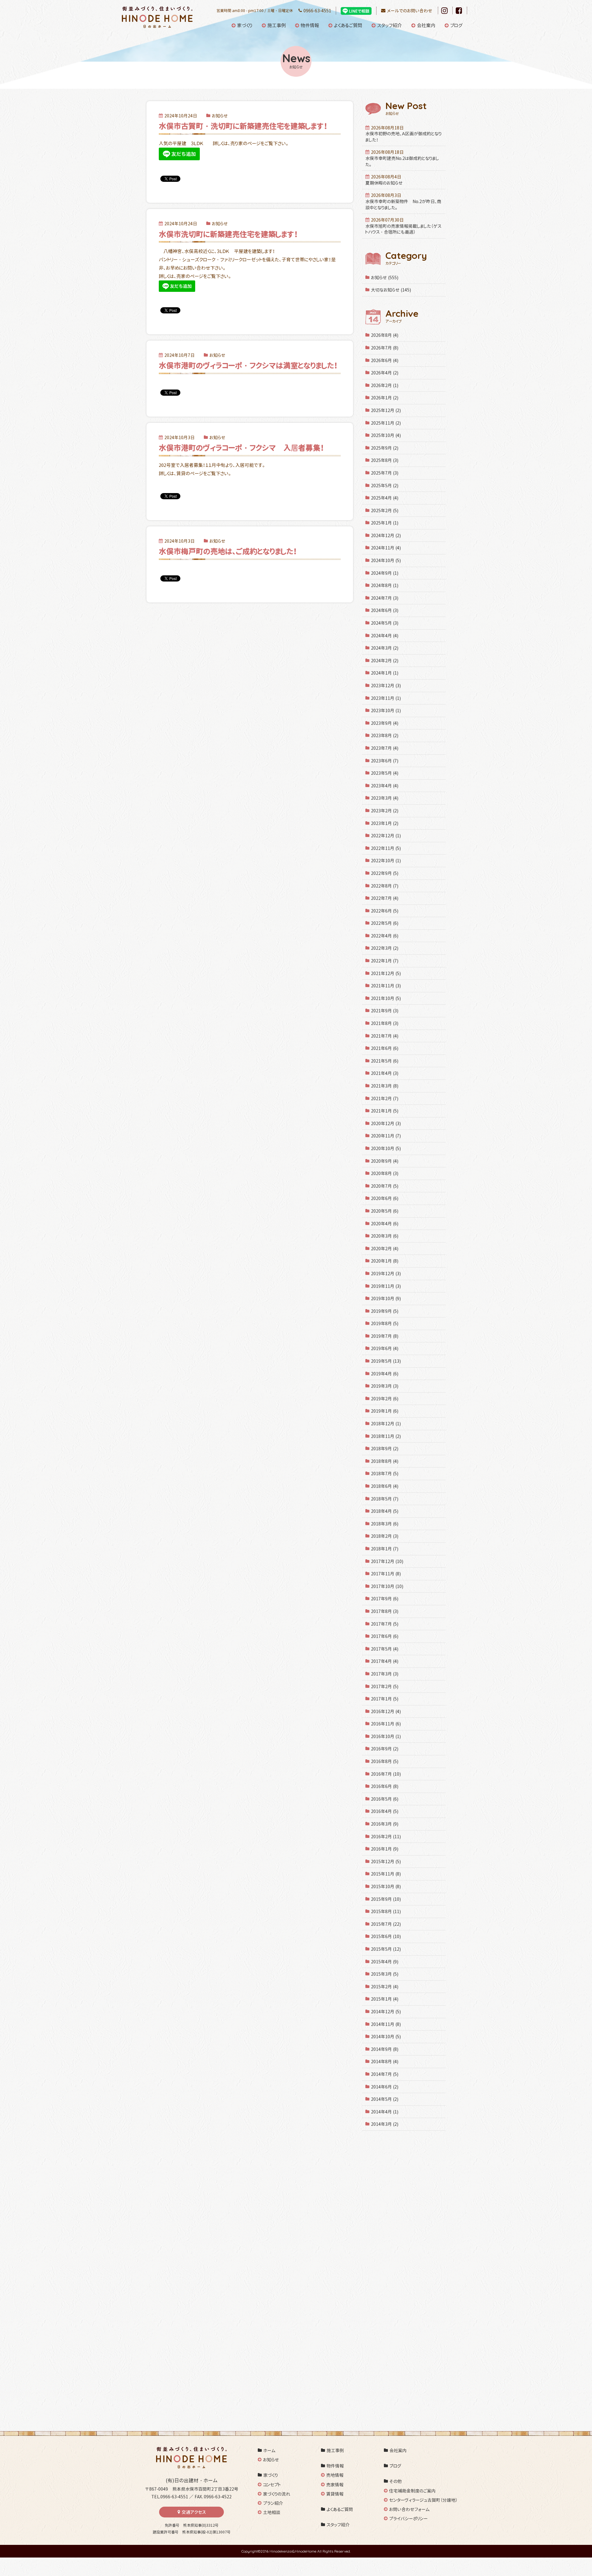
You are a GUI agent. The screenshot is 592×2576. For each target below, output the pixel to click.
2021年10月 (386, 998)
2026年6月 (385, 360)
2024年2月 (385, 661)
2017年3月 (385, 1674)
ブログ (456, 25)
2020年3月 (385, 1236)
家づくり (245, 25)
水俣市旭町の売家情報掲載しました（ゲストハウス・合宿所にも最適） (403, 226)
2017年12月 (387, 1561)
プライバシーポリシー (408, 2519)
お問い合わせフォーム (409, 2509)
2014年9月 (385, 2049)
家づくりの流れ (277, 2494)
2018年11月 (386, 1436)
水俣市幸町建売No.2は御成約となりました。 (402, 158)
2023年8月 (385, 735)
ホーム (269, 2450)
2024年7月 (385, 598)
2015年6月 (386, 1936)
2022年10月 (386, 861)
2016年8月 (385, 1761)
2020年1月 (385, 1261)
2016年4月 (385, 1811)
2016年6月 (385, 1786)
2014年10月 (386, 2037)
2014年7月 (385, 2074)
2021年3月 (385, 1086)
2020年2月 (385, 1249)
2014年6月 (385, 2087)
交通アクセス (194, 2512)
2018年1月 (385, 1549)
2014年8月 (385, 2062)
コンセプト (272, 2485)
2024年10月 (386, 560)
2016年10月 (386, 1736)
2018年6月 (385, 1486)
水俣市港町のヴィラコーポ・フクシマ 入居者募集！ (241, 448)
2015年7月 (386, 1924)
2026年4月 (385, 373)
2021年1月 (385, 1111)
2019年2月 (385, 1399)
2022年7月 (385, 898)
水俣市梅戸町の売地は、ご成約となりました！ (228, 551)
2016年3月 (385, 1824)
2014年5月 (385, 2099)
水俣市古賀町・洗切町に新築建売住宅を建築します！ (243, 126)
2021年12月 (386, 973)
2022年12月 (386, 836)
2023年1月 (385, 823)
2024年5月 (385, 623)
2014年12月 (386, 2012)
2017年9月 (385, 1599)
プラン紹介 (273, 2503)
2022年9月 (385, 873)
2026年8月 (385, 335)
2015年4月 (385, 1962)
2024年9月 (385, 573)
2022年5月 (385, 923)
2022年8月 (385, 886)
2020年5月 (385, 1211)
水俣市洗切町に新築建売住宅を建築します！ (228, 234)
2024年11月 (386, 548)
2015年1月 (385, 1999)
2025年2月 (385, 510)
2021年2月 (385, 1098)
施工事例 (277, 25)
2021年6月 (385, 1048)
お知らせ (271, 2460)
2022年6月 (385, 911)
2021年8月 (385, 1023)
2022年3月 (385, 948)
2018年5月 (385, 1499)
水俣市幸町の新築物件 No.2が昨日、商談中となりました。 (403, 201)
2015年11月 (386, 1874)
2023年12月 (386, 686)
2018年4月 (385, 1511)
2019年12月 (386, 1274)
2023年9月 (385, 723)
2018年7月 (385, 1474)
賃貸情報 (335, 2494)
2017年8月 (385, 1611)
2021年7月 (385, 1036)
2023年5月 (385, 773)
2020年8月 (385, 1173)
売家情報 (335, 2485)
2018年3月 (385, 1524)
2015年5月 (386, 1949)
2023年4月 (385, 786)
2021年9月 (385, 1011)
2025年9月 (385, 448)
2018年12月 (386, 1424)
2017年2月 (385, 1686)
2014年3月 (385, 2124)
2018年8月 (385, 1461)
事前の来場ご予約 (234, 2312)
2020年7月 (385, 1186)
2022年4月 (385, 936)
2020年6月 (385, 1198)
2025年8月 (385, 460)
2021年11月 (386, 986)
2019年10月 (386, 1298)
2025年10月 (386, 435)
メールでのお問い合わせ (410, 11)
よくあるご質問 (348, 25)
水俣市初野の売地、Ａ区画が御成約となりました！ (403, 134)
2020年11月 (386, 1136)
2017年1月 (385, 1699)
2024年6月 (385, 610)
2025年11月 (386, 423)
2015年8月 (386, 1911)
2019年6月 (385, 1348)
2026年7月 (385, 348)
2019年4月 (385, 1374)
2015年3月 (385, 1974)
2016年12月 (386, 1711)
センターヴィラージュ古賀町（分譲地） (423, 2500)
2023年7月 (385, 748)
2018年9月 (385, 1449)
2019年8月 (385, 1323)
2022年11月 (386, 848)
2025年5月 (385, 486)
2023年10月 (386, 710)
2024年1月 (385, 673)
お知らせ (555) (385, 278)
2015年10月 (386, 1886)
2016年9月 (385, 1749)
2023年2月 (385, 811)
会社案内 (426, 25)
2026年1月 (385, 398)
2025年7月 (385, 473)
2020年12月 (386, 1123)
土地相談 (272, 2512)
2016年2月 (386, 1837)
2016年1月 (385, 1849)
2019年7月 (385, 1336)
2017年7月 (385, 1624)
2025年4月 (385, 498)
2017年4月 (385, 1661)
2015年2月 (385, 1987)
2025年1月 (385, 523)
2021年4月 (385, 1073)
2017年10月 (387, 1586)
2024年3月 (385, 648)
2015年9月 (386, 1899)
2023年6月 (385, 761)
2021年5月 (385, 1061)
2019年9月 (385, 1311)
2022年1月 (385, 961)
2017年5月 (385, 1649)
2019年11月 (386, 1286)
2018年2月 (385, 1536)
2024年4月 (385, 636)
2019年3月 (385, 1386)
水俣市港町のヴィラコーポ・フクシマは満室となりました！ (248, 365)
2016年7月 (386, 1774)
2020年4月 (385, 1224)
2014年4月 (385, 2112)
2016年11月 (386, 1724)
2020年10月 (386, 1148)
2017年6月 (385, 1636)
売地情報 (335, 2475)
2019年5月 (386, 1361)
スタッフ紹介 (390, 25)
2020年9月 (385, 1161)
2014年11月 (386, 2024)
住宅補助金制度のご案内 (412, 2491)
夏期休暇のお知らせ (384, 180)
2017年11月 (386, 1574)
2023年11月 (386, 698)
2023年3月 (385, 798)
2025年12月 (386, 410)
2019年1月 (385, 1411)
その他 (396, 2481)
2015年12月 (386, 1862)
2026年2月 (385, 385)
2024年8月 (385, 585)
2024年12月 (386, 535)
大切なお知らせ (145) (391, 290)
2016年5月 (385, 1799)
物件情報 (310, 25)
